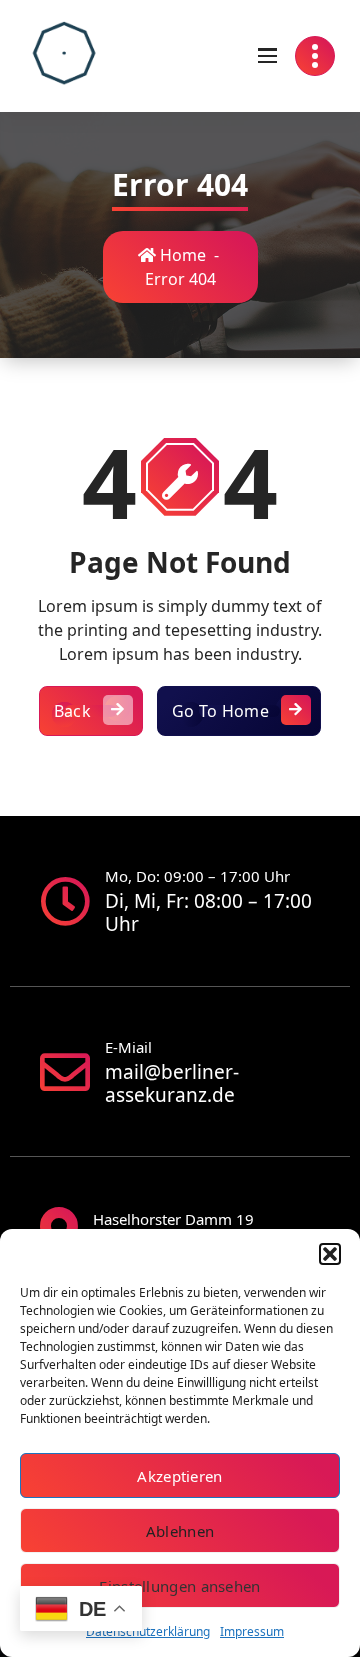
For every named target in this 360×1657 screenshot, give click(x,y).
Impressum (252, 1631)
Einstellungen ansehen (179, 1586)
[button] (330, 1254)
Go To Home (220, 711)
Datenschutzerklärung (148, 1631)
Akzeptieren (179, 1476)
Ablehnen (180, 1531)
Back (72, 711)
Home (181, 255)
